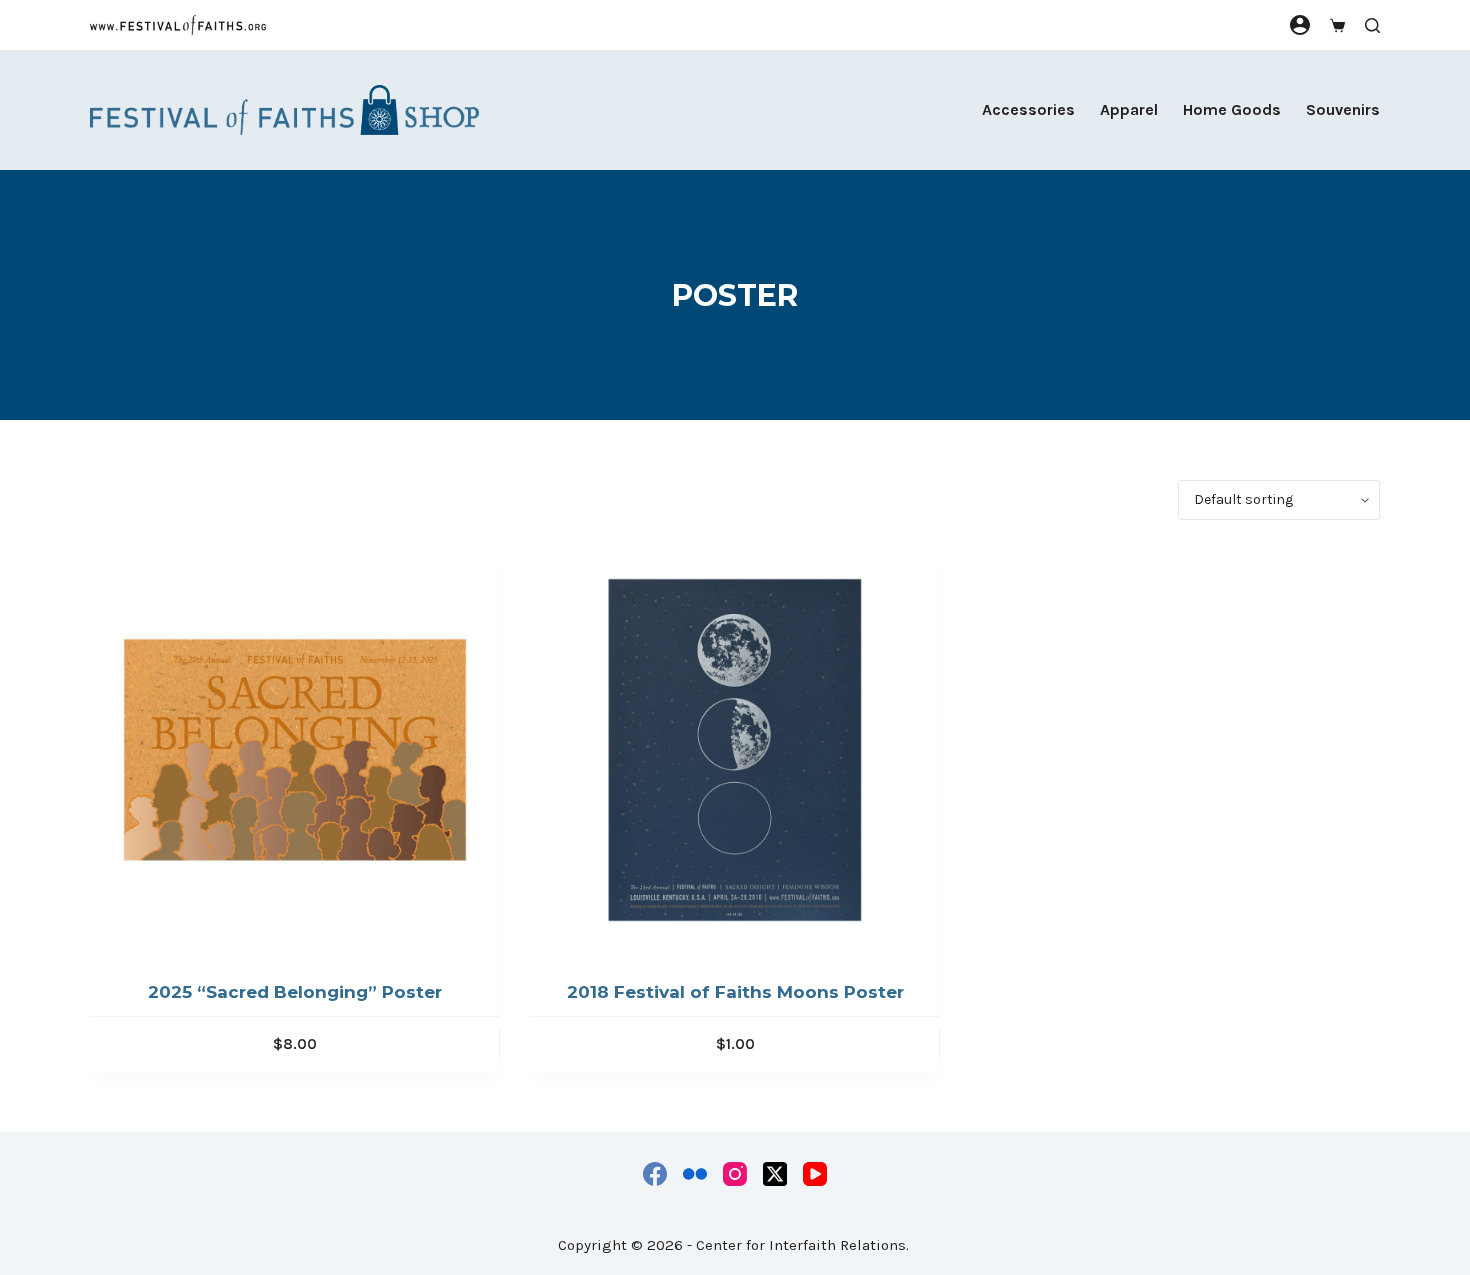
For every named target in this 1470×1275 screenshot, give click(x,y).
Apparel (1129, 109)
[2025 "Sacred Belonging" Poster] (295, 750)
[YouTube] (815, 1174)
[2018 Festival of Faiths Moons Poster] (735, 750)
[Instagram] (735, 1174)
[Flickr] (695, 1174)
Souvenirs (1343, 109)
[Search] (1372, 25)
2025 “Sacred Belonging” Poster (295, 992)
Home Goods (1232, 109)
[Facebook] (655, 1174)
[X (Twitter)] (775, 1174)
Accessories (1028, 109)
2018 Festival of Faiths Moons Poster (735, 992)
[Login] (1300, 25)
